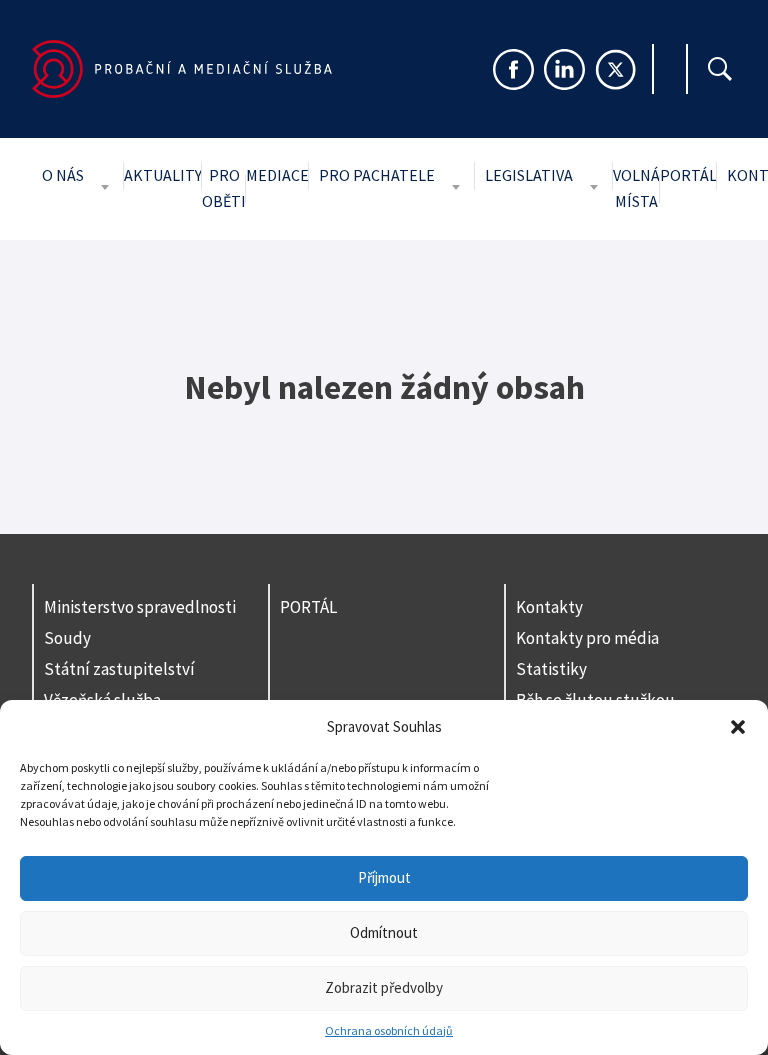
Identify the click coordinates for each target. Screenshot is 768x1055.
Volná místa (636, 188)
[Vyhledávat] (720, 69)
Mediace (277, 175)
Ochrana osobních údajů (389, 1030)
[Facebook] (513, 69)
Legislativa (529, 175)
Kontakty (549, 607)
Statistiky (551, 669)
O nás (63, 175)
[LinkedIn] (564, 69)
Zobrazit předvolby (384, 987)
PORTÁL (308, 607)
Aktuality (163, 175)
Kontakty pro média (587, 638)
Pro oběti (224, 188)
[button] (738, 727)
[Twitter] (615, 69)
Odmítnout (384, 932)
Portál (688, 175)
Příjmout (384, 877)
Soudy (67, 638)
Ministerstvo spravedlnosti (140, 607)
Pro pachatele (377, 175)
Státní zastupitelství (119, 669)
